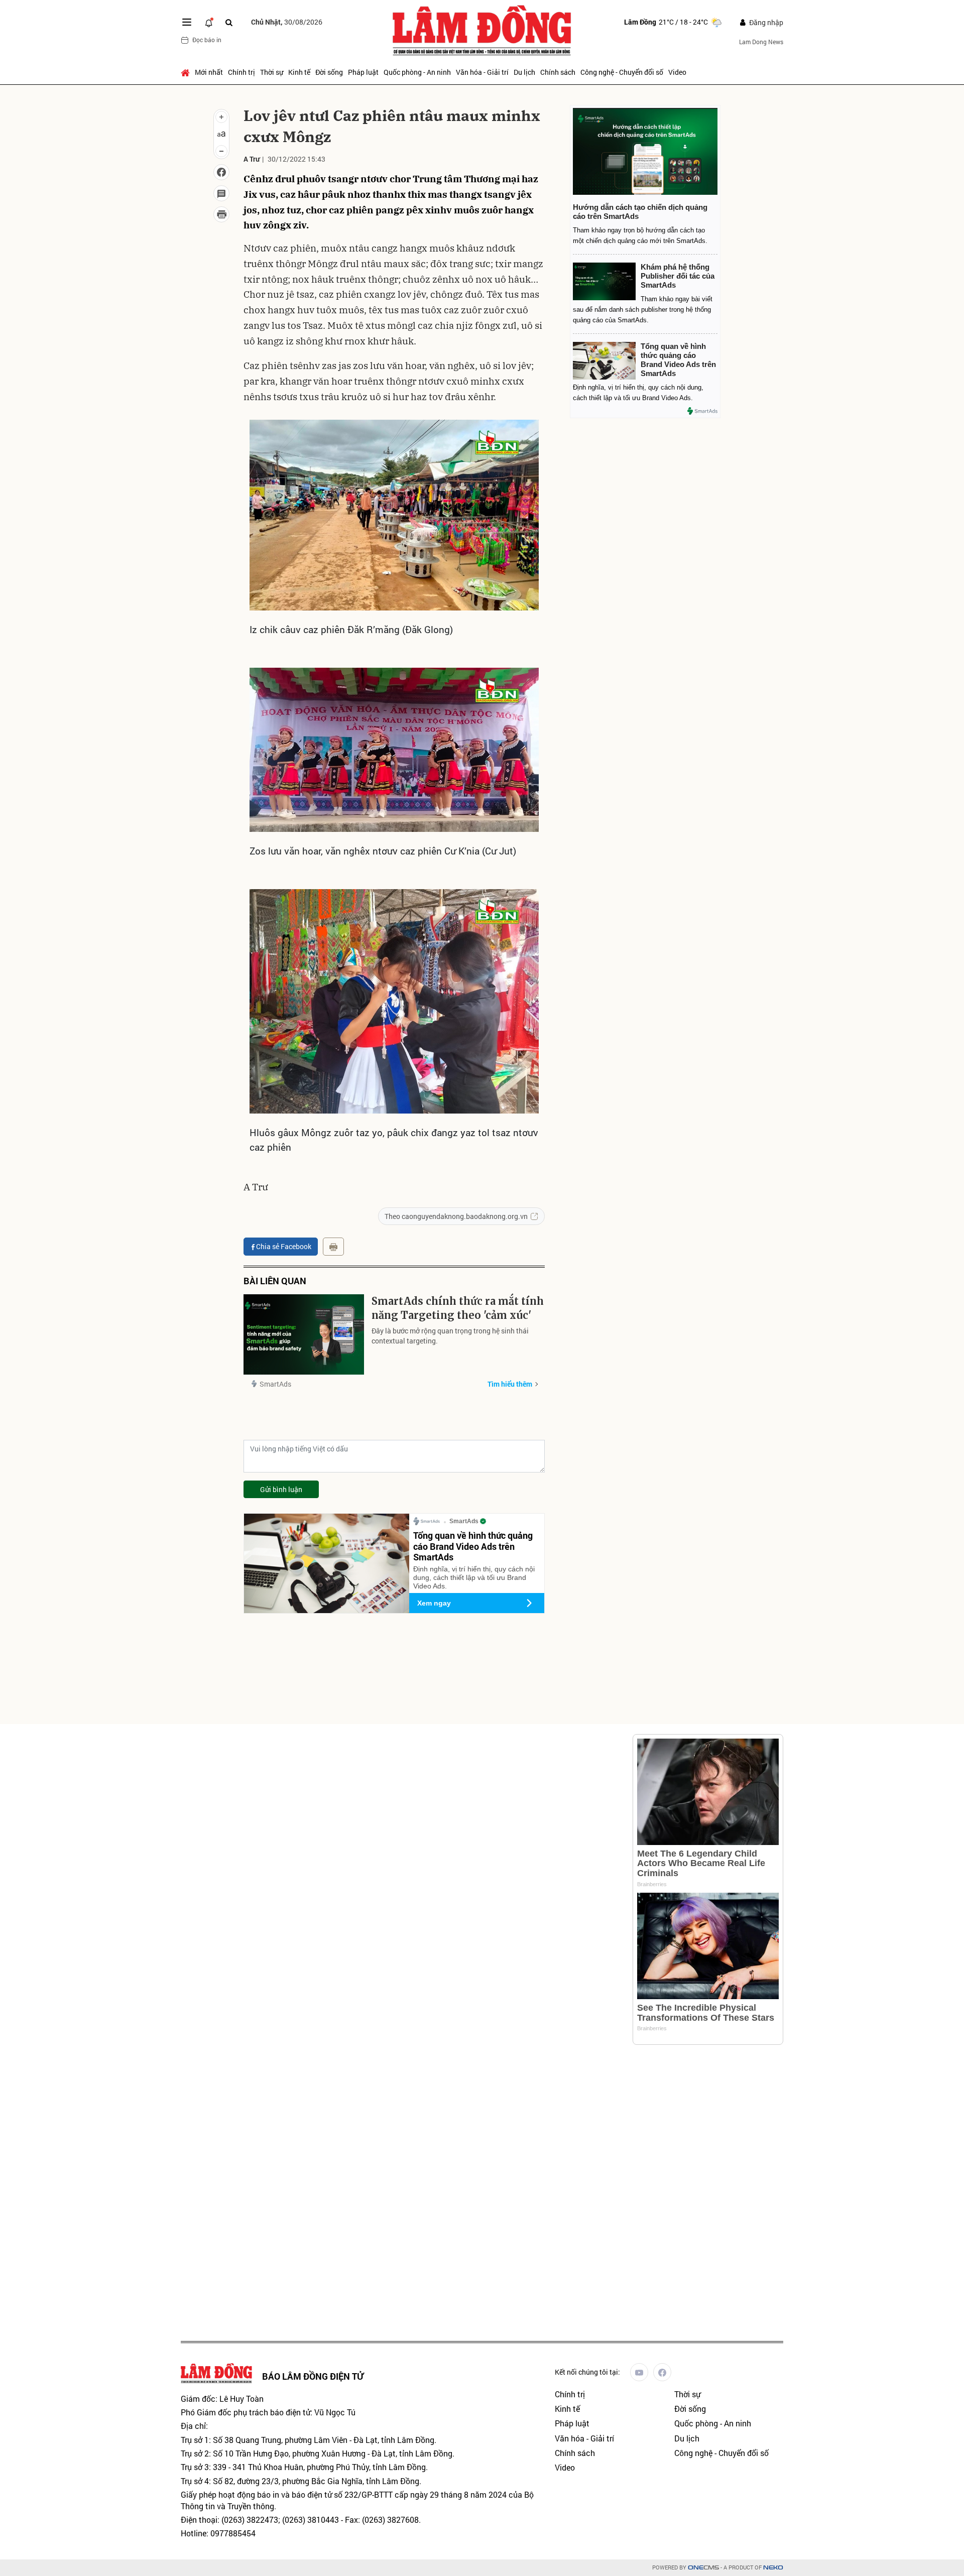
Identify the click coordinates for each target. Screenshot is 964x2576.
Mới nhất (209, 72)
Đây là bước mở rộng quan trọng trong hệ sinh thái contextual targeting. (450, 1336)
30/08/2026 (287, 22)
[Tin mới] (209, 22)
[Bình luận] (221, 193)
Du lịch (524, 72)
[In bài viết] (221, 214)
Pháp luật (363, 72)
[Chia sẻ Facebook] (221, 172)
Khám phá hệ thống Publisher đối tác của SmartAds (678, 276)
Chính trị (242, 72)
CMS (703, 2568)
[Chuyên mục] (187, 22)
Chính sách (558, 72)
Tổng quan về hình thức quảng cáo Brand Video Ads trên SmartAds (473, 1546)
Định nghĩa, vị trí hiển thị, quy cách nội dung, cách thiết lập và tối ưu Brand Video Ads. (474, 1577)
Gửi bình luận (281, 1489)
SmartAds (275, 1384)
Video (677, 72)
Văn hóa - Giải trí (482, 72)
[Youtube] (639, 2372)
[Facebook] (662, 2372)
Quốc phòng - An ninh (417, 72)
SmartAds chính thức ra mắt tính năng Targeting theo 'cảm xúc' (458, 1308)
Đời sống (329, 72)
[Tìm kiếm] (229, 22)
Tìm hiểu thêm (510, 1384)
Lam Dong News (761, 42)
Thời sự (272, 72)
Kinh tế (299, 72)
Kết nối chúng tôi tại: (587, 2372)
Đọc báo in (207, 40)
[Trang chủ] (187, 72)
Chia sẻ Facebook (284, 1246)
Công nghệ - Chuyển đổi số (622, 72)
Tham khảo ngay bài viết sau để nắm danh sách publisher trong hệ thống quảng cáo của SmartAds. (643, 310)
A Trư (252, 159)
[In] (333, 1247)
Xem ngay (434, 1603)
